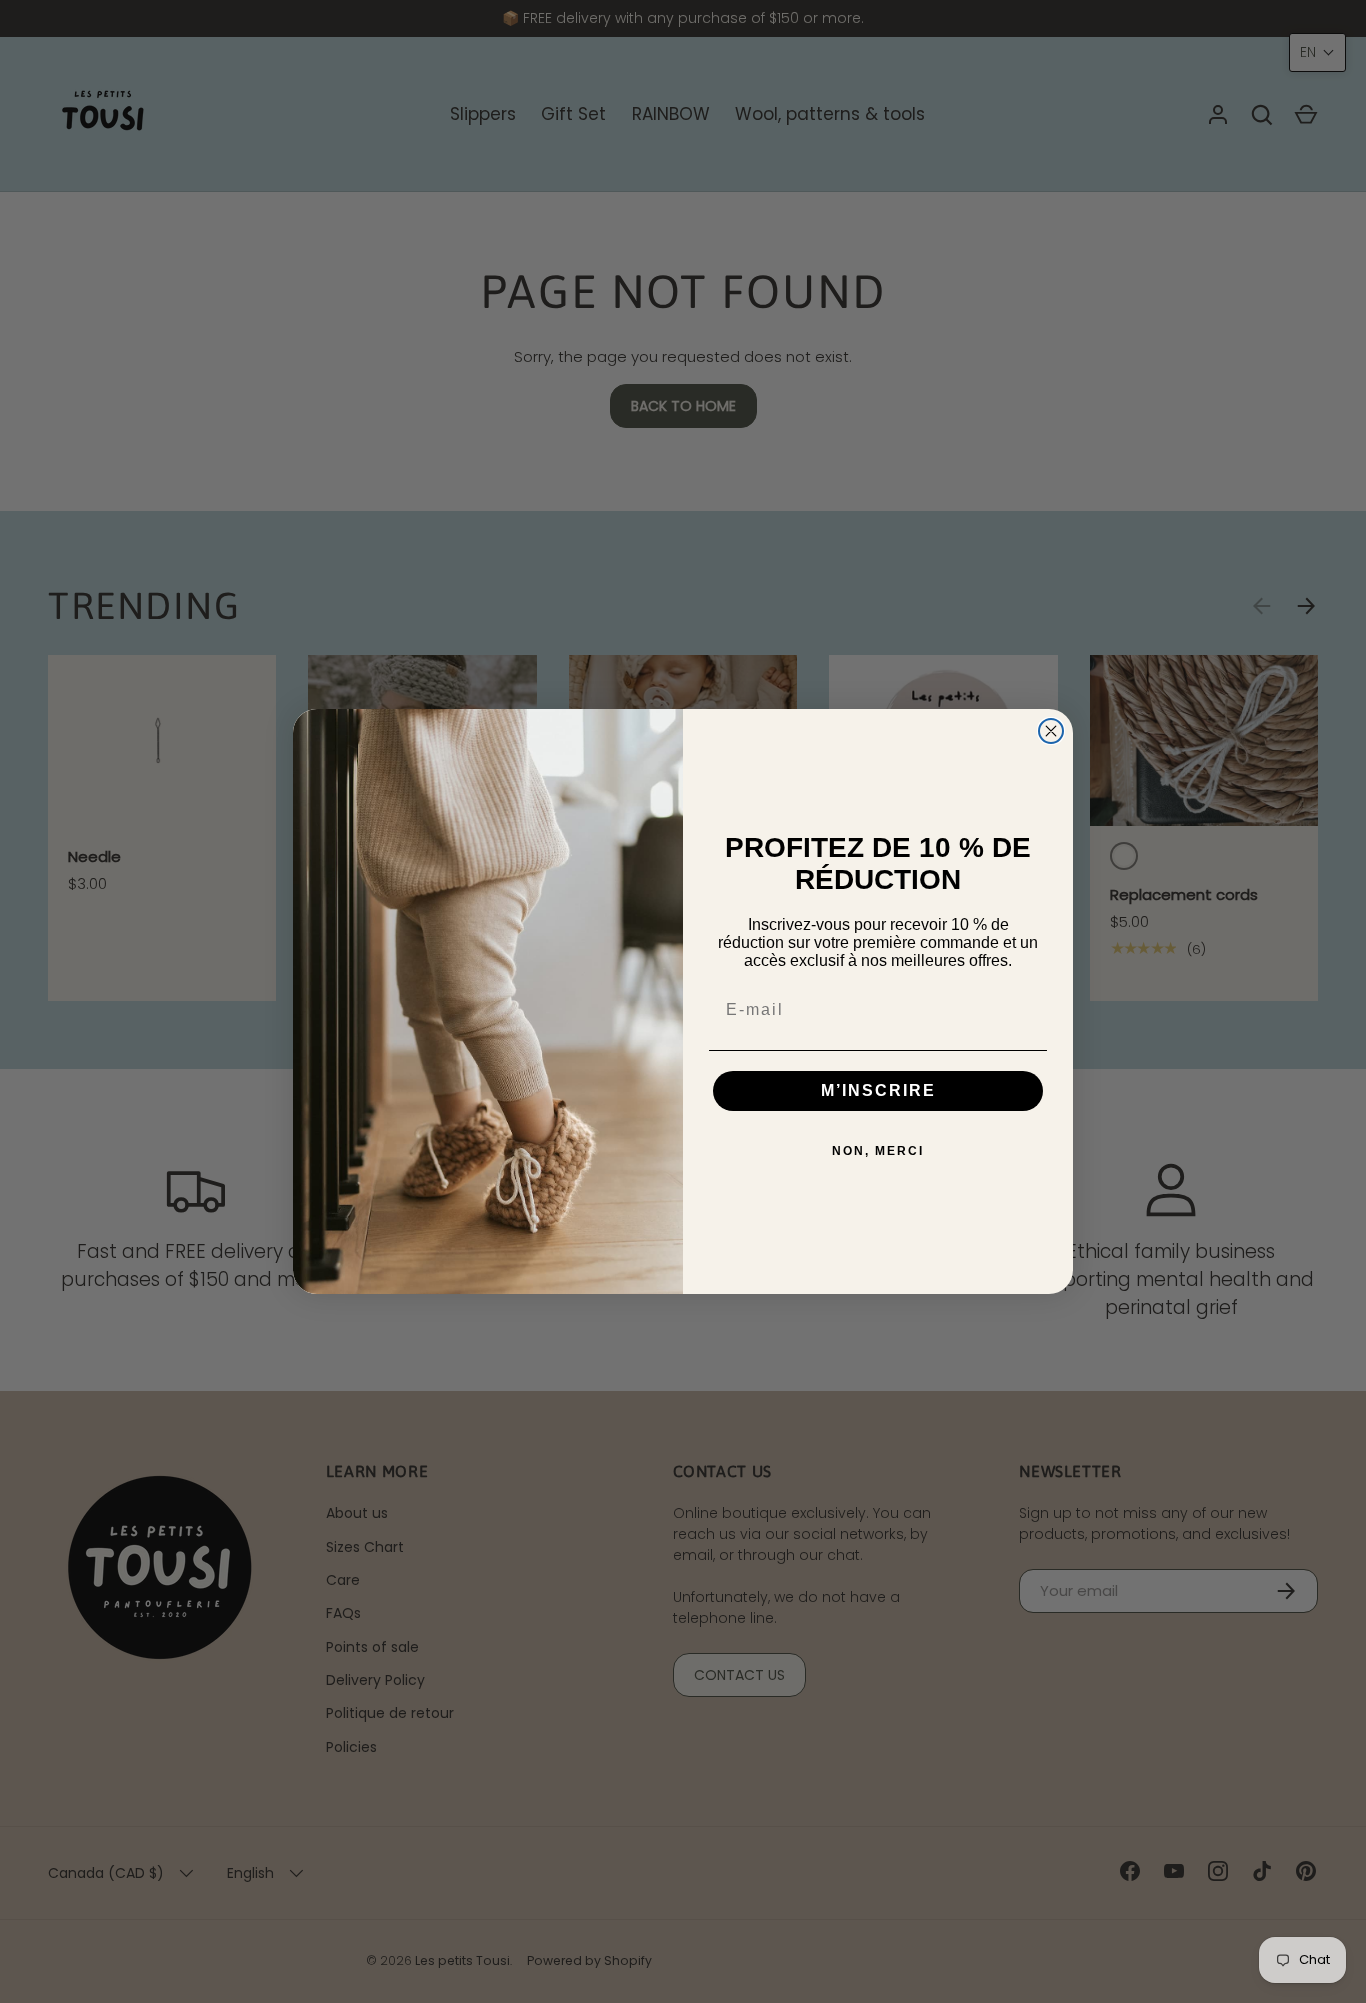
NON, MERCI (878, 1151)
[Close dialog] (1051, 731)
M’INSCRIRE (878, 1090)
